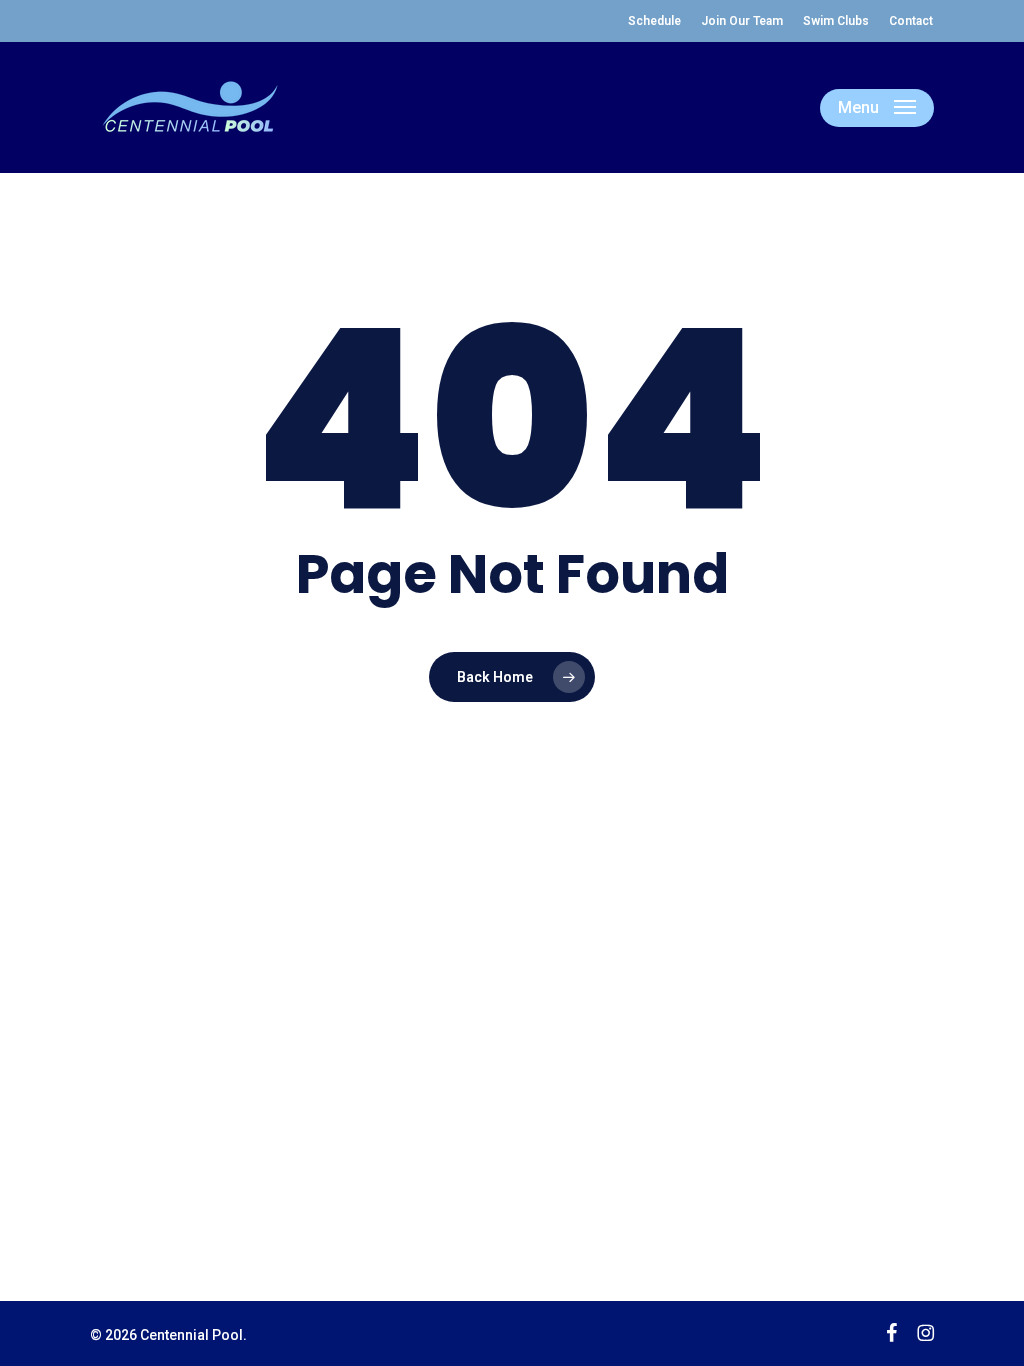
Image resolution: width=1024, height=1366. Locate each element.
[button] (877, 107)
